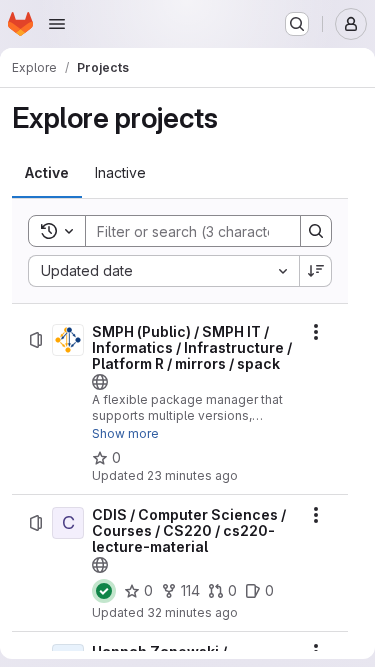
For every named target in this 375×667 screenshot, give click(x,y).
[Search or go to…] (297, 24)
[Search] (316, 231)
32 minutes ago (192, 612)
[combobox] (163, 271)
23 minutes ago (192, 475)
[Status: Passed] (104, 591)
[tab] (47, 173)
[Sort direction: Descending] (316, 271)
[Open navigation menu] (57, 24)
